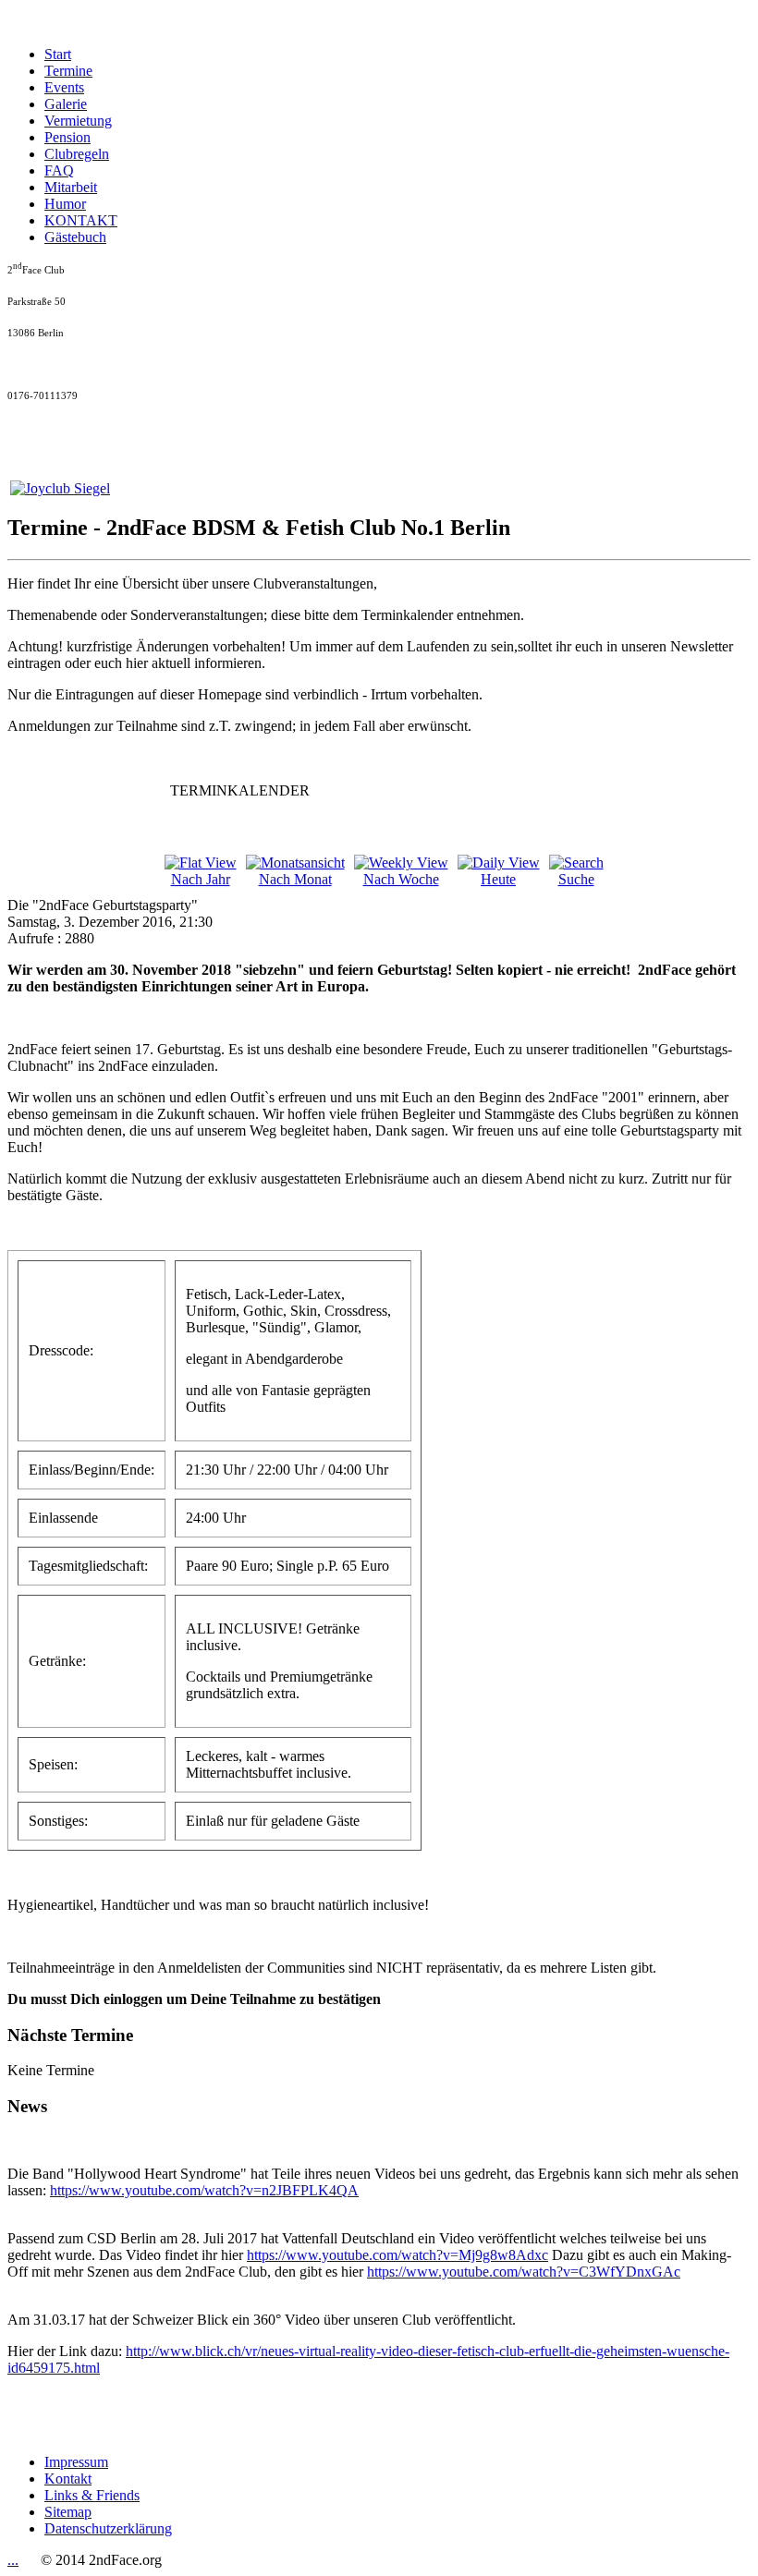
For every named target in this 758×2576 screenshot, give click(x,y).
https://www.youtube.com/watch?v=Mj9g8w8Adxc (397, 2255)
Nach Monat (295, 879)
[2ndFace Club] (60, 488)
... (13, 2560)
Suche (576, 879)
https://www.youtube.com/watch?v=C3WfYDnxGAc (524, 2272)
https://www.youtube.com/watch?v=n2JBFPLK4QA (204, 2190)
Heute (498, 879)
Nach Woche (401, 879)
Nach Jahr (201, 879)
